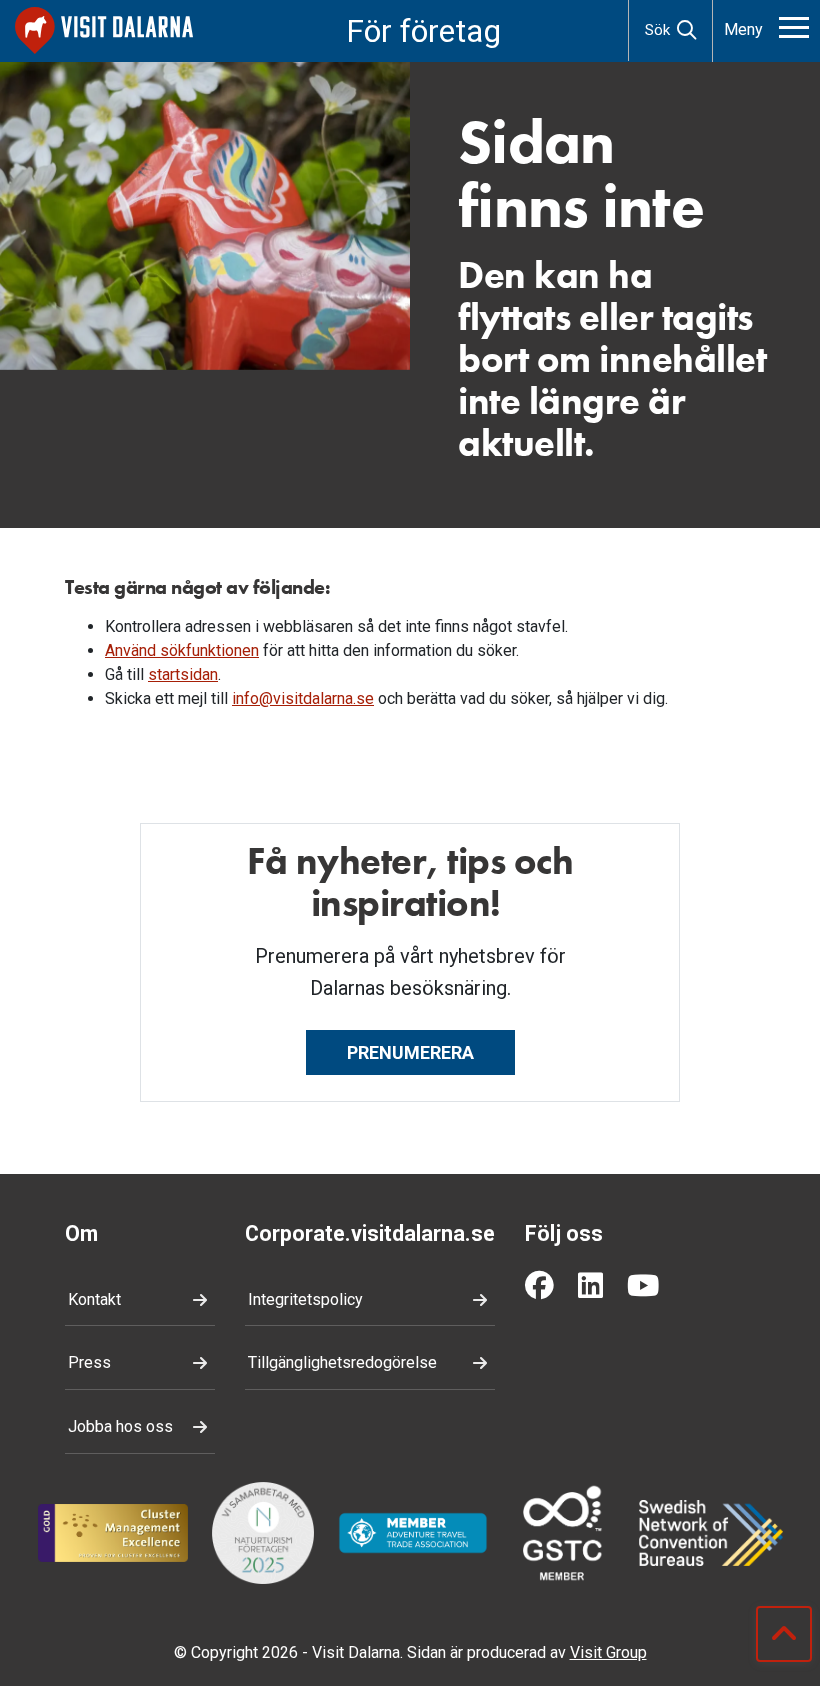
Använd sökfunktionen (182, 650)
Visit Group (608, 1652)
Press (89, 1362)
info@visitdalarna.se (303, 698)
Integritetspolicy (305, 1299)
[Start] (104, 30)
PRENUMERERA (410, 1052)
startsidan (183, 674)
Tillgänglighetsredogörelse (342, 1362)
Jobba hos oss (120, 1426)
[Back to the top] (784, 1634)
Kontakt (94, 1299)
